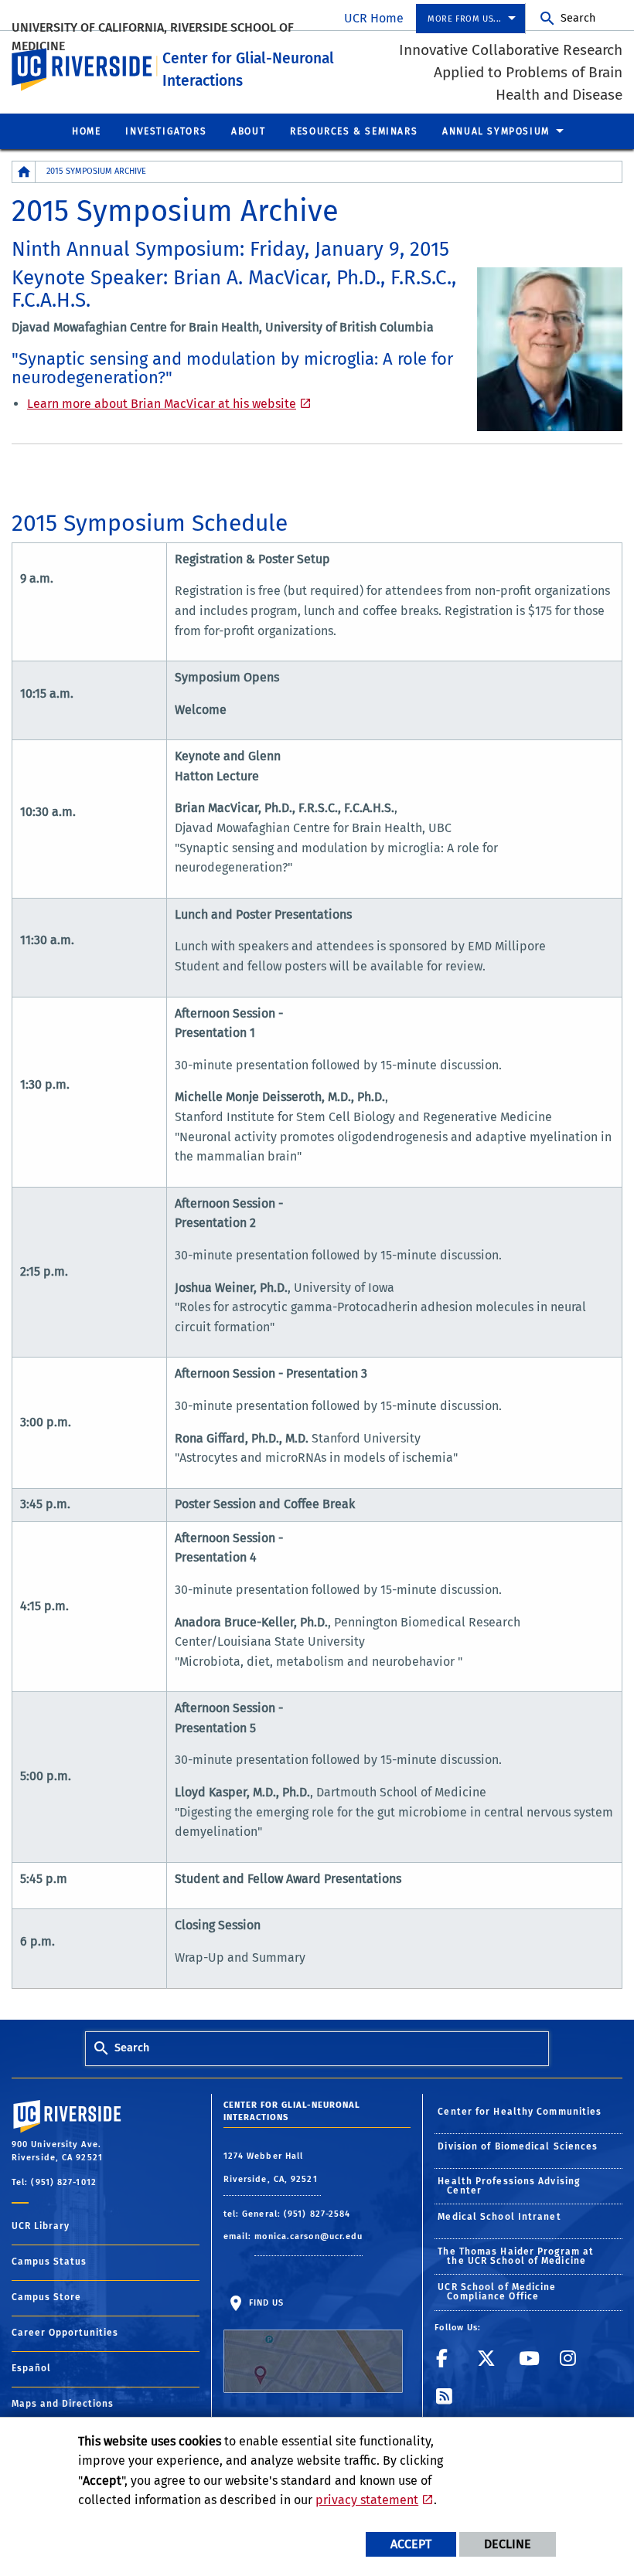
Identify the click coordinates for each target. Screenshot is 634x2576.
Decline (508, 2544)
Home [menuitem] (86, 131)
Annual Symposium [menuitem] (496, 131)
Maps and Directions (63, 2404)
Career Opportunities (65, 2333)
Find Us (265, 2303)
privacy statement (367, 2500)
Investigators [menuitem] (166, 131)
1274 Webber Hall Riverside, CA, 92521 (272, 2168)
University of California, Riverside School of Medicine (153, 37)
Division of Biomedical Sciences (518, 2146)
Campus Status (49, 2262)
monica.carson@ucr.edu (308, 2236)
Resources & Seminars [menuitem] (354, 131)
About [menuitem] (248, 131)
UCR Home (374, 18)
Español (31, 2368)
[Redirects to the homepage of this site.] (24, 172)
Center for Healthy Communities (520, 2112)
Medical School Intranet (499, 2217)
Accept (411, 2544)
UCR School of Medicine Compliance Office (497, 2292)
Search (578, 18)
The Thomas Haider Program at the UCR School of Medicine (516, 2256)
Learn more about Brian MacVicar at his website (162, 404)
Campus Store (46, 2297)
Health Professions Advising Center (509, 2186)
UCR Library (41, 2226)
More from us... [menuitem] (465, 19)
